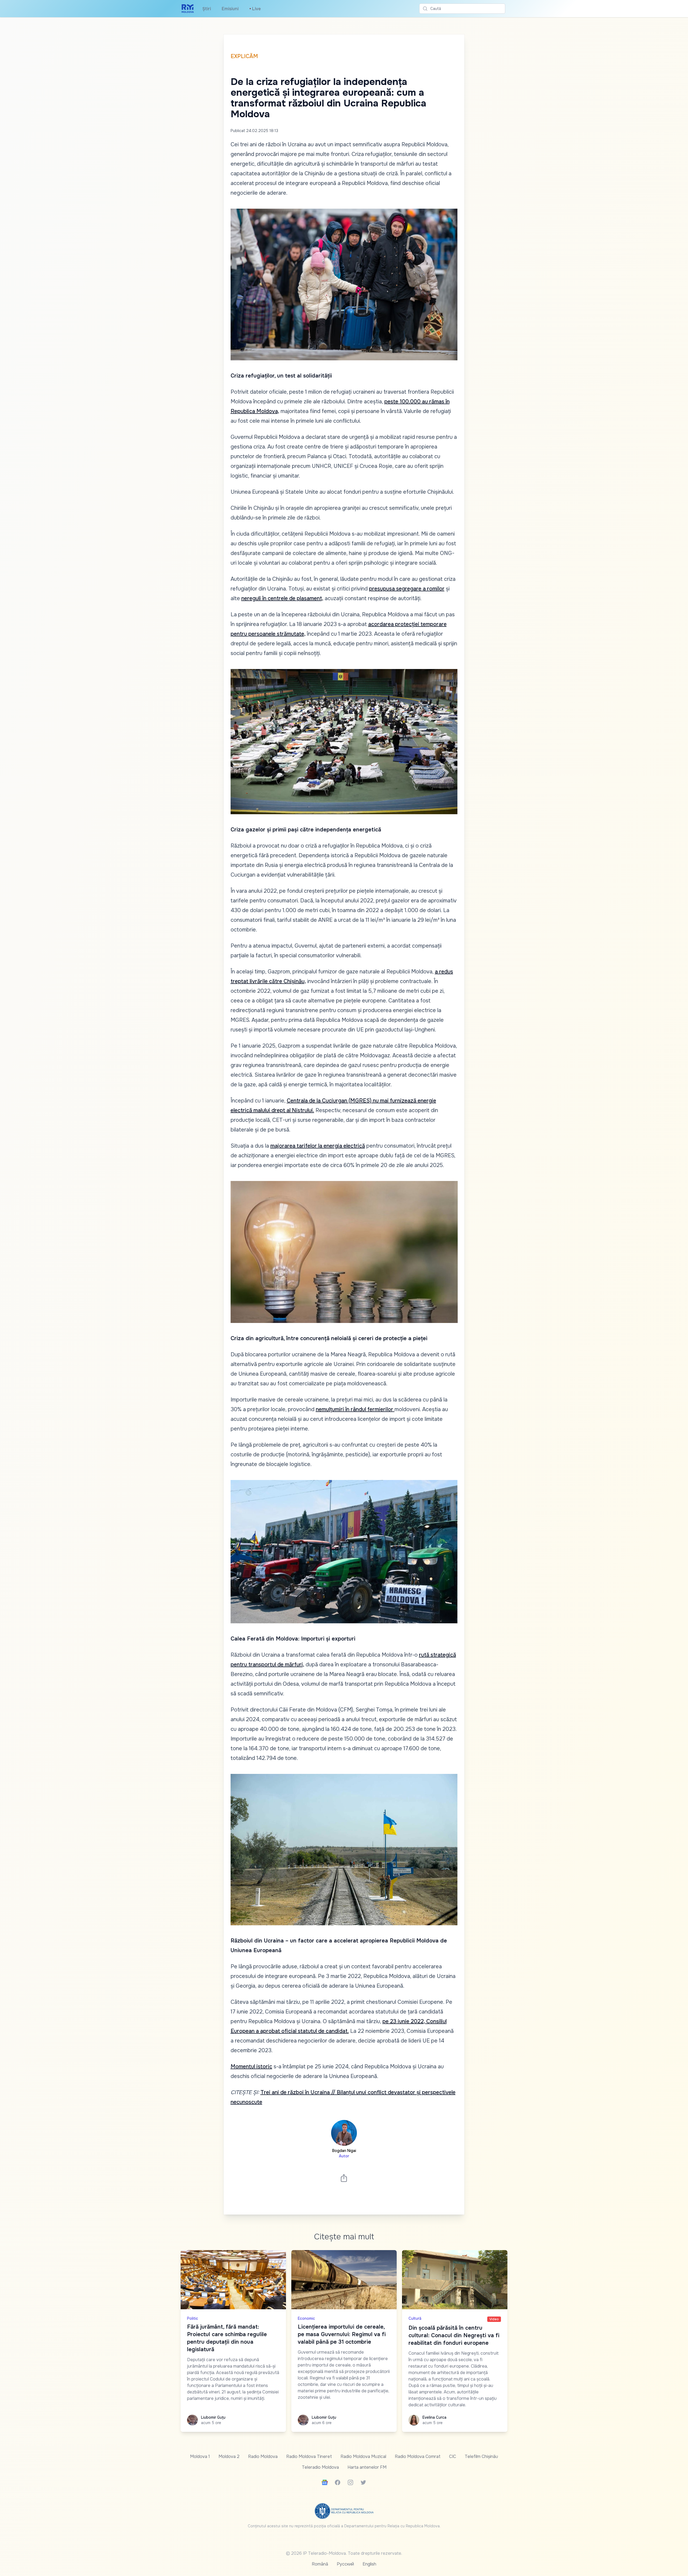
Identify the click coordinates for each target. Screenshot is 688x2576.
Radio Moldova (263, 2456)
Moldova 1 (200, 2456)
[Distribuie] (344, 2178)
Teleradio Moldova (320, 2467)
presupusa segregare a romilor (407, 589)
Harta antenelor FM (367, 2467)
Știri (207, 9)
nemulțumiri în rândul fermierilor (355, 1409)
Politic (193, 2318)
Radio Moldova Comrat (418, 2456)
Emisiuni (230, 9)
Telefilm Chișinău (481, 2456)
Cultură (415, 2318)
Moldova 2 (229, 2456)
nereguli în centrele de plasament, (282, 598)
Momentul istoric (251, 2067)
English (369, 2564)
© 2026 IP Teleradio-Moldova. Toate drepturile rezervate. (344, 2553)
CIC (453, 2456)
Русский (345, 2564)
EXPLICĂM (244, 56)
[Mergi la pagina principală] (188, 9)
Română (320, 2564)
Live (255, 9)
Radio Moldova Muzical (363, 2456)
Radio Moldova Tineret (309, 2456)
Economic (306, 2318)
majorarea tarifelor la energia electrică (318, 1146)
